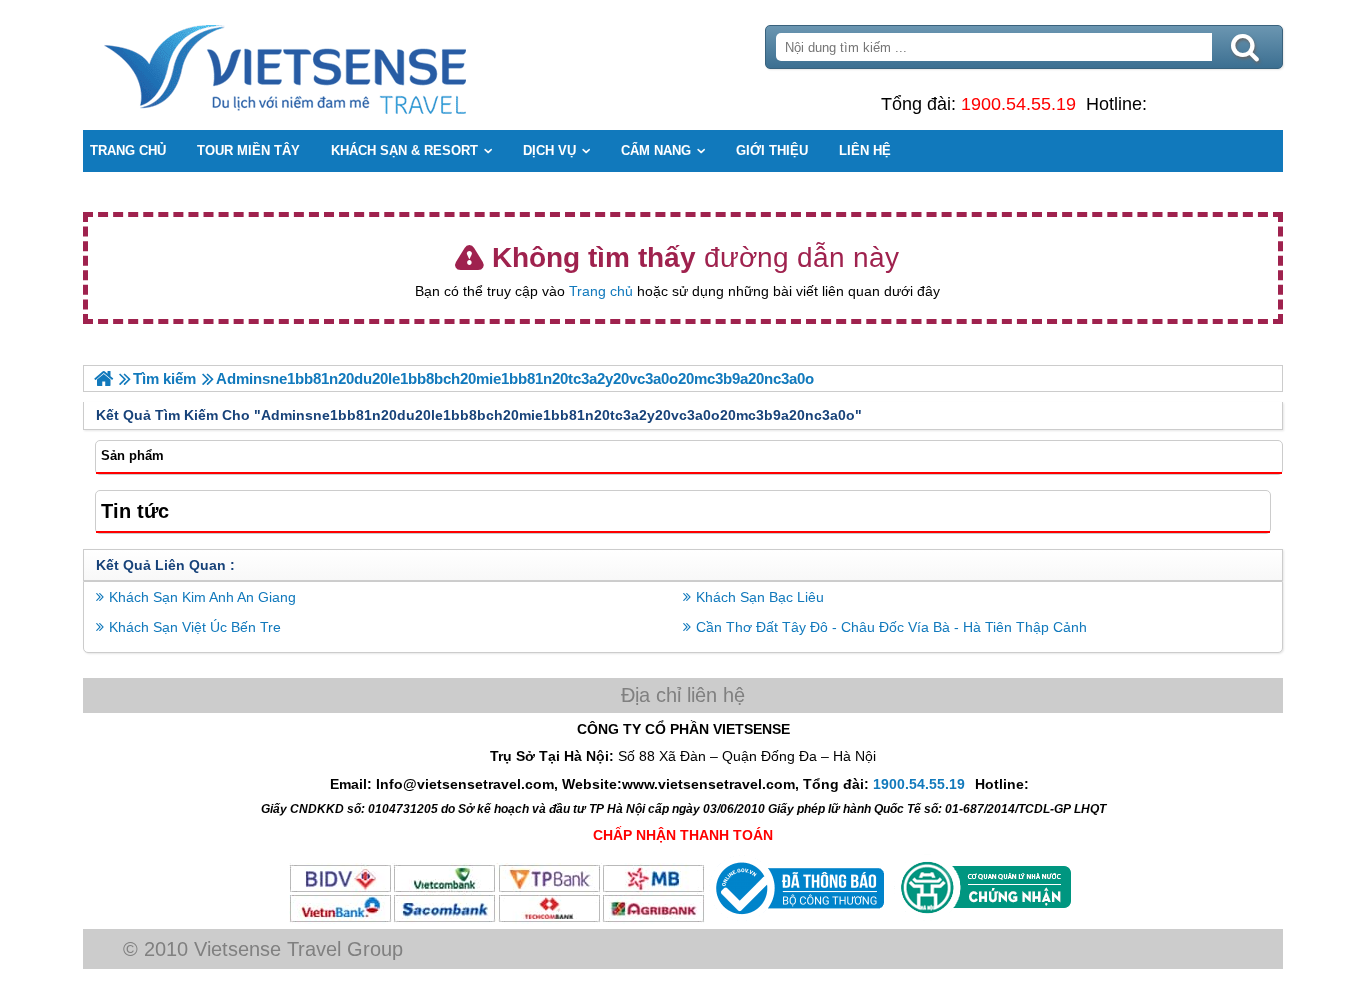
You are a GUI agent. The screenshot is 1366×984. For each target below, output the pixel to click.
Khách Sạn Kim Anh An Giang (202, 597)
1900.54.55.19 (1018, 104)
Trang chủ (601, 291)
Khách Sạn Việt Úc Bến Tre (195, 627)
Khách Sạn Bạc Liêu (760, 597)
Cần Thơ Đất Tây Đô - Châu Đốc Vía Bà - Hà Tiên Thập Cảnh (891, 627)
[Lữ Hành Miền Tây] (103, 378)
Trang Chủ (335, 65)
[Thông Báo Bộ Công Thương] (797, 919)
